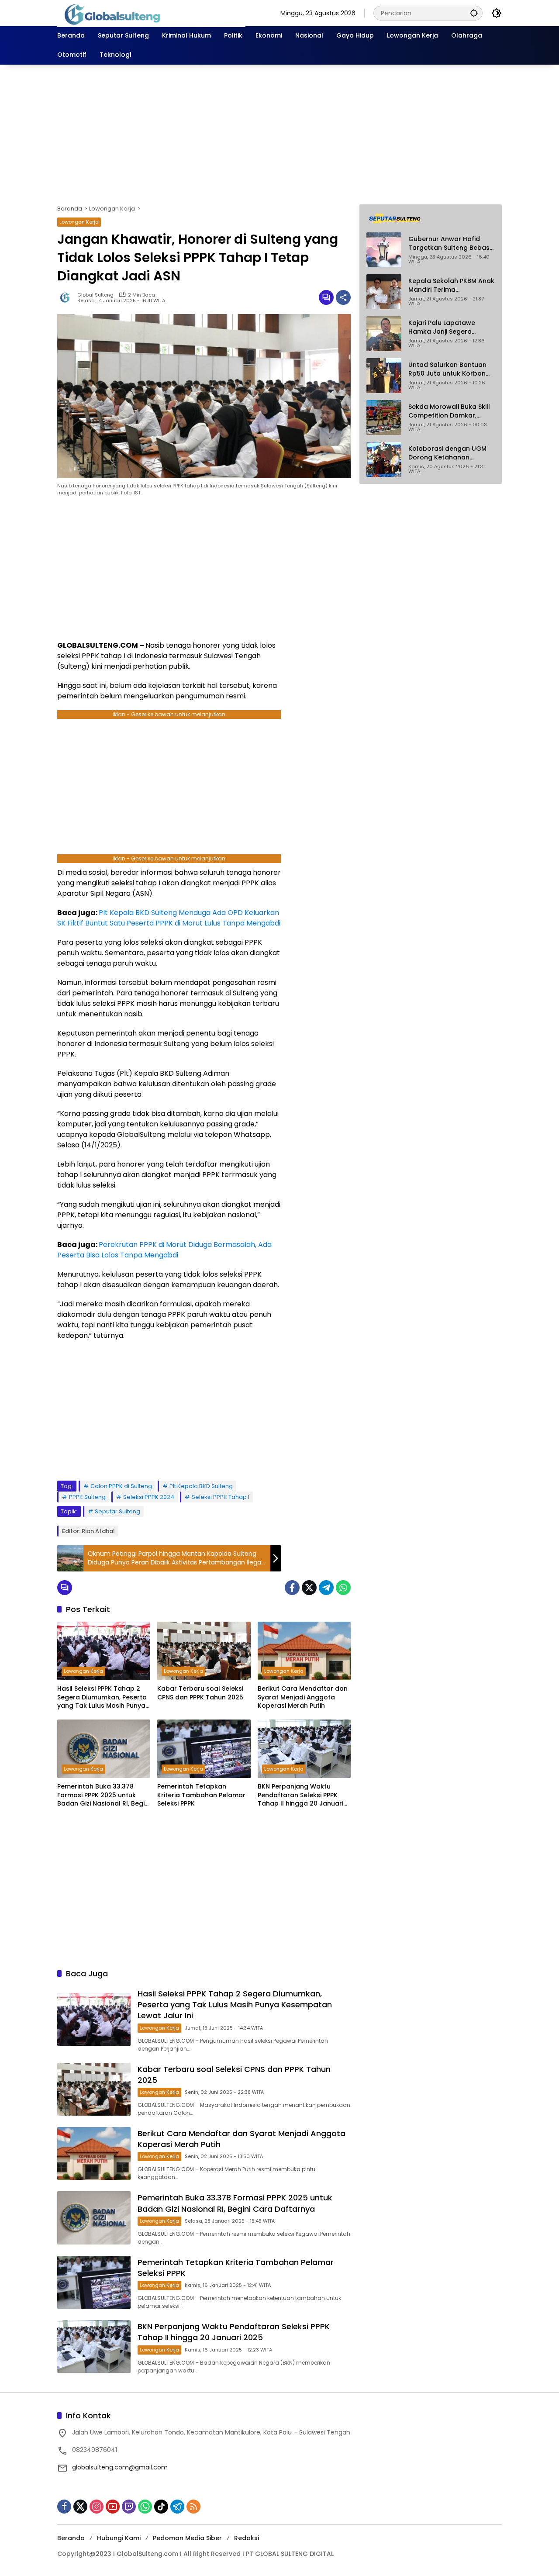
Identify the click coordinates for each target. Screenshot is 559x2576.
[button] (474, 13)
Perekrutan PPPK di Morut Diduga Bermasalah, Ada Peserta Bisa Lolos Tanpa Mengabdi (164, 1250)
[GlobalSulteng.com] (151, 13)
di (228, 993)
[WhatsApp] (343, 1588)
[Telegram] (326, 1588)
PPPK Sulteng (87, 1497)
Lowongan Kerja (79, 222)
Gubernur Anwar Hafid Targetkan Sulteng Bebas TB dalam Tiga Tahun (449, 244)
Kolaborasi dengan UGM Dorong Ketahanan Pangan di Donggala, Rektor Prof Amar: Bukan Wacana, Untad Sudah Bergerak (447, 454)
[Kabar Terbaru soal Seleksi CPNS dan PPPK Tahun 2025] (204, 1651)
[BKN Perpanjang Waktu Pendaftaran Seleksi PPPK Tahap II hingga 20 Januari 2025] (304, 1749)
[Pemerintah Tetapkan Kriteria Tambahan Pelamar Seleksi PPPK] (204, 1749)
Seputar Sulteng (117, 1511)
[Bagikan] (343, 297)
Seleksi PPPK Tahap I (221, 1497)
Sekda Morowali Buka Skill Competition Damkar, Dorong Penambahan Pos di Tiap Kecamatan (449, 412)
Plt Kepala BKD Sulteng (201, 1486)
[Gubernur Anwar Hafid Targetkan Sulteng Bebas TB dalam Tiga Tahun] (384, 250)
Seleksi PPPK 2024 (149, 1497)
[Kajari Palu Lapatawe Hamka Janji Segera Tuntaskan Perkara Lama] (384, 334)
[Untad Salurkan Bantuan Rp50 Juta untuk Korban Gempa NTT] (384, 376)
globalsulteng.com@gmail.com (120, 2467)
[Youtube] (113, 2507)
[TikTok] (161, 2507)
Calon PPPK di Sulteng (121, 1486)
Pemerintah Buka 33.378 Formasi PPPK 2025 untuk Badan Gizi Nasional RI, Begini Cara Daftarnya (104, 1795)
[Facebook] (292, 1588)
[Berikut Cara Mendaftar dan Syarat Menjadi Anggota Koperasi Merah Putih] (304, 1651)
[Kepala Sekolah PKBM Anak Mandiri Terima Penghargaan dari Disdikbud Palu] (384, 292)
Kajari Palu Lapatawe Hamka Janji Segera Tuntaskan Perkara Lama (448, 328)
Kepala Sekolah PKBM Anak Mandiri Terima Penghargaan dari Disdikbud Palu (451, 286)
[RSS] (193, 2507)
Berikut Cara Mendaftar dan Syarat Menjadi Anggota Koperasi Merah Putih (303, 1697)
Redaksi (247, 2538)
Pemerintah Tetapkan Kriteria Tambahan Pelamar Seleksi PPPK (201, 1795)
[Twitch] (129, 2507)
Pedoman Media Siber (187, 2538)
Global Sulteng (95, 295)
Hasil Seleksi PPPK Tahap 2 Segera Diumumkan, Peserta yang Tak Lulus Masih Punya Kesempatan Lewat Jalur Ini (102, 1697)
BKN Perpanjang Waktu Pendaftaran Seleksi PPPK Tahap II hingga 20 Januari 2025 (300, 1795)
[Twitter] (309, 1588)
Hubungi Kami (119, 2538)
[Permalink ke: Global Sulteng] (67, 297)
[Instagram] (97, 2507)
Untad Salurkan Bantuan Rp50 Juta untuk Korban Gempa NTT (447, 370)
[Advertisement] (279, 135)
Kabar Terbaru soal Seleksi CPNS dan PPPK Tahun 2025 (200, 1693)
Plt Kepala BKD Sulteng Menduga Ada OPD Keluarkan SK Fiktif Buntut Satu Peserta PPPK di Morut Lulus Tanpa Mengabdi (169, 918)
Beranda (71, 2538)
